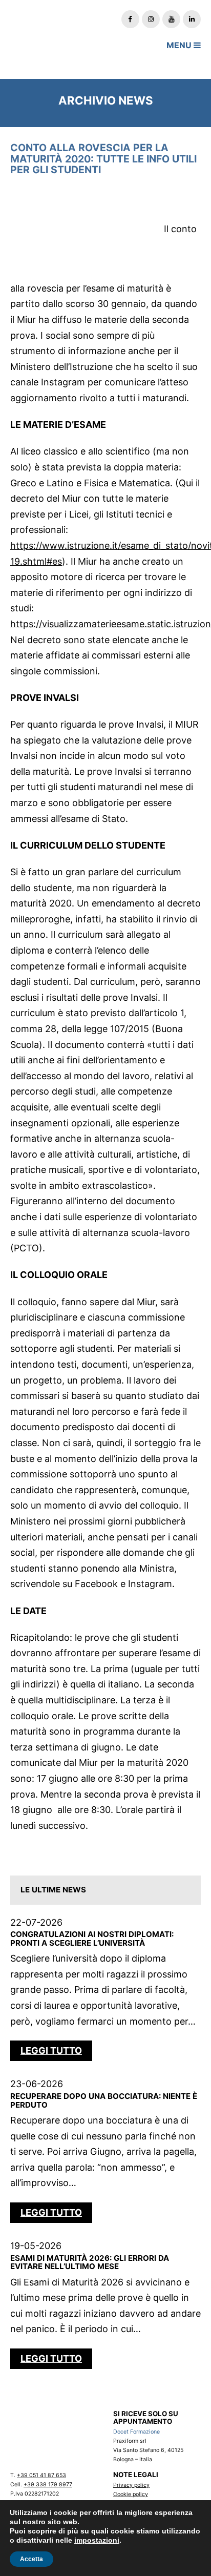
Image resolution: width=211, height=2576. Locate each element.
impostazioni (97, 2540)
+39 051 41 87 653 (41, 2475)
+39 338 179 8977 (48, 2485)
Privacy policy (131, 2485)
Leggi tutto (51, 2051)
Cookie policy (131, 2494)
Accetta (31, 2559)
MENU (180, 45)
